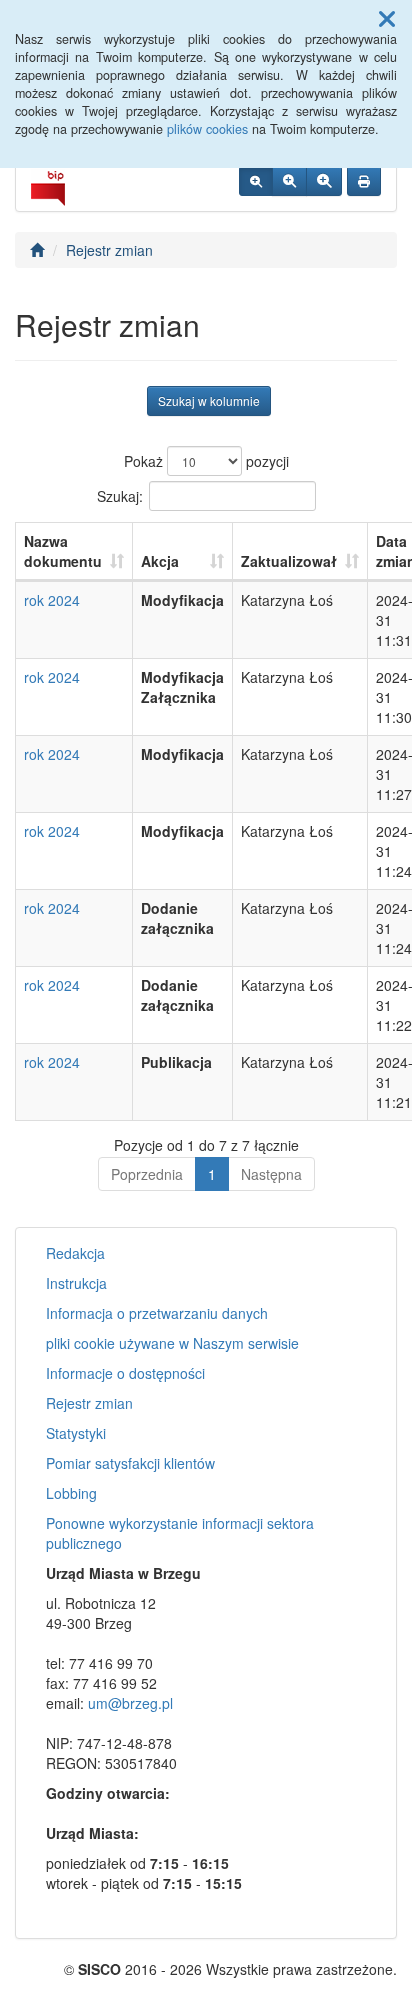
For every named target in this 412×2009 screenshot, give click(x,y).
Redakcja (75, 1253)
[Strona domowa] (37, 250)
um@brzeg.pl (130, 1703)
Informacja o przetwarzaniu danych (157, 1313)
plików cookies (207, 129)
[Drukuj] (364, 181)
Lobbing (71, 1493)
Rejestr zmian (109, 250)
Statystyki (76, 1433)
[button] (387, 18)
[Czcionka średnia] (289, 181)
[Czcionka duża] (324, 181)
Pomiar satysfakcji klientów (130, 1463)
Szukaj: (120, 495)
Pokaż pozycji (206, 461)
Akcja (160, 561)
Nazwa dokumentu (63, 551)
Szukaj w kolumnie (209, 400)
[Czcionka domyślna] (256, 181)
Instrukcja (76, 1283)
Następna (271, 1174)
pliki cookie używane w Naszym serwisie (172, 1343)
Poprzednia (147, 1174)
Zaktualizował (289, 561)
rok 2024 (52, 600)
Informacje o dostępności (125, 1373)
